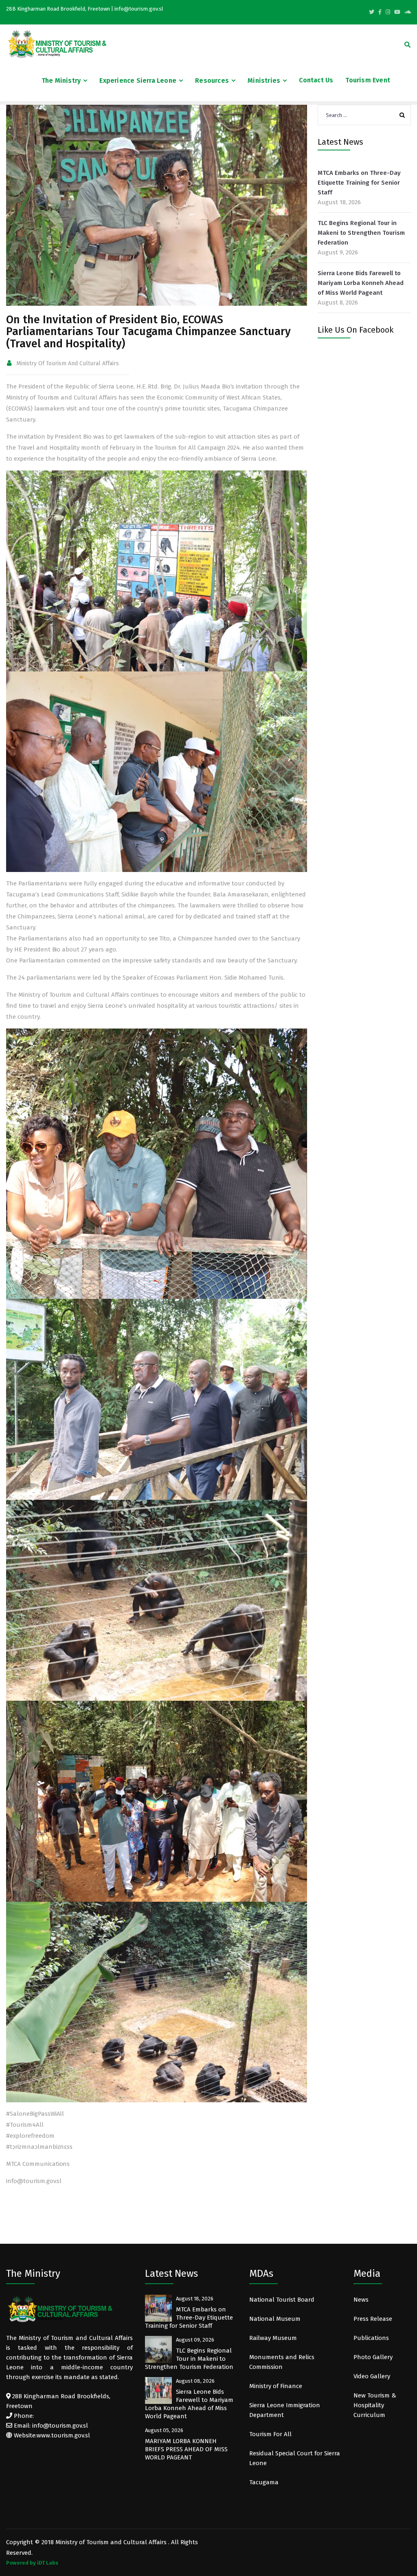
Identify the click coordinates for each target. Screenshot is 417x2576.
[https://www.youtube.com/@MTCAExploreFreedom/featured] (397, 12)
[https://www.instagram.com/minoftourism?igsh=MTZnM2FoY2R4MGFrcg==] (388, 12)
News (361, 2300)
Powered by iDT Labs (32, 2563)
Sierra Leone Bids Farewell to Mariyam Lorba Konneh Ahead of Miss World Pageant (361, 283)
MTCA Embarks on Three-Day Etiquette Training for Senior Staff (359, 183)
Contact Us (316, 80)
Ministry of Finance (276, 2386)
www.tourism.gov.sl (63, 2435)
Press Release (373, 2319)
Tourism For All (270, 2434)
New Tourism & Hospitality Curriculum (375, 2405)
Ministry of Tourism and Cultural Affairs (68, 363)
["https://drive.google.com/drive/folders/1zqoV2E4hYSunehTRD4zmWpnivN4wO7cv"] (408, 12)
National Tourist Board (282, 2300)
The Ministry (61, 81)
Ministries (264, 81)
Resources (212, 81)
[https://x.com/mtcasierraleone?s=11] (372, 12)
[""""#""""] (380, 12)
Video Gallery (372, 2376)
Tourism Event (368, 80)
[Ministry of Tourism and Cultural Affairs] (57, 44)
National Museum (275, 2319)
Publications (371, 2338)
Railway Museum (273, 2338)
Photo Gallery (373, 2357)
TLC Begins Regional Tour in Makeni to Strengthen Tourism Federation (361, 233)
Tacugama (265, 2482)
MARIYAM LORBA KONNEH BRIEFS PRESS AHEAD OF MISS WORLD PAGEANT (186, 2449)
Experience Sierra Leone (138, 81)
